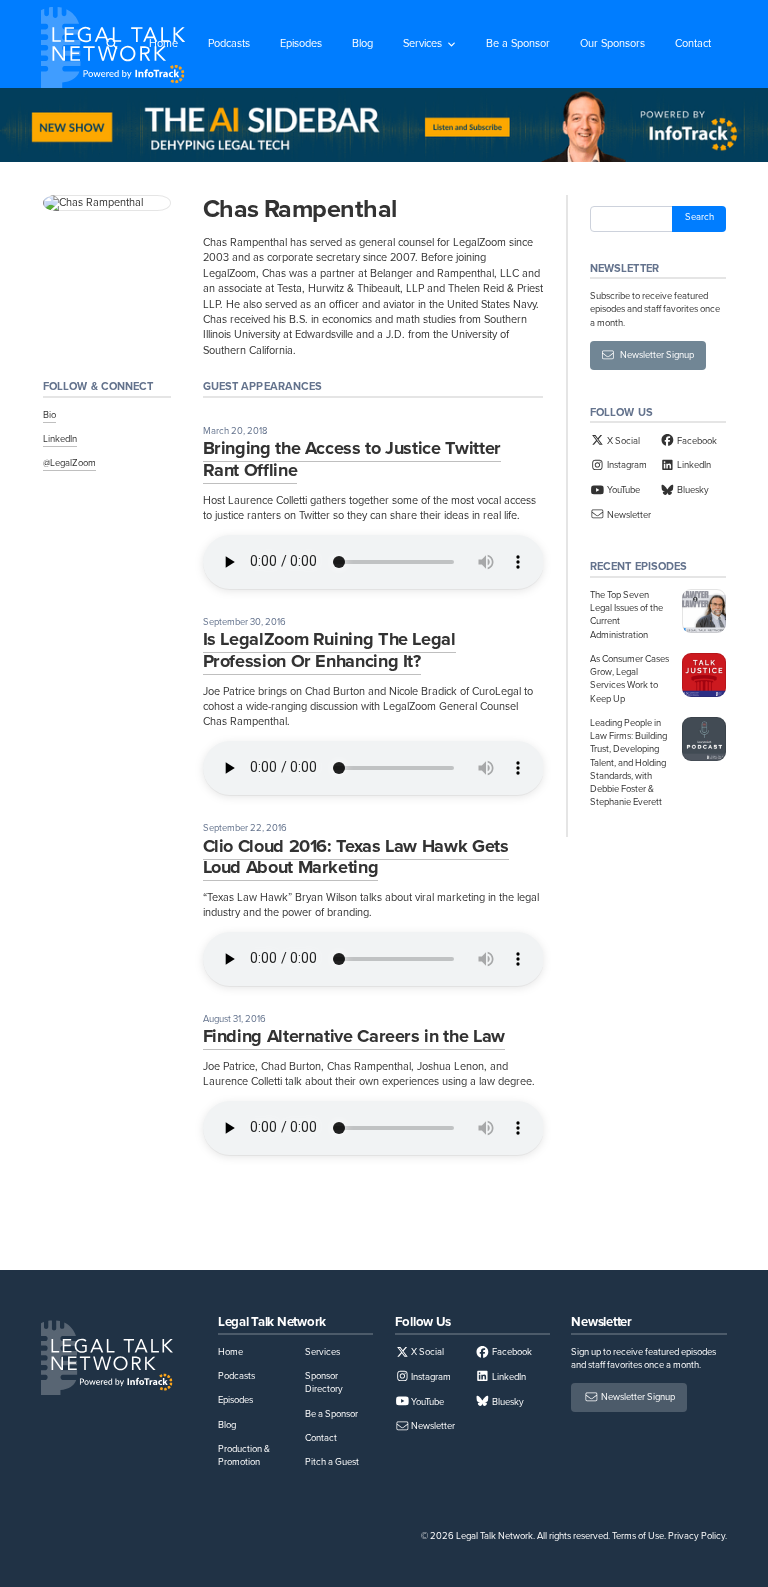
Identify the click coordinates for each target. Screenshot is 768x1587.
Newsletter (628, 515)
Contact (693, 43)
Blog (362, 43)
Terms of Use (638, 1536)
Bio (49, 415)
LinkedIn (60, 439)
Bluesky (692, 490)
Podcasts (229, 43)
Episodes (301, 43)
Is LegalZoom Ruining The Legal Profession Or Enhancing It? (329, 650)
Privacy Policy (696, 1536)
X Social (622, 441)
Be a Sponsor (518, 43)
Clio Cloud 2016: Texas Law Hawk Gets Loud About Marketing (356, 857)
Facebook (696, 441)
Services (422, 43)
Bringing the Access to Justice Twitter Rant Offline (352, 459)
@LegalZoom (69, 463)
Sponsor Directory (324, 1382)
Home (163, 43)
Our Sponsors (612, 43)
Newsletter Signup (654, 355)
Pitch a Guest (332, 1462)
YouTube (622, 490)
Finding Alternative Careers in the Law (354, 1036)
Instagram (626, 465)
